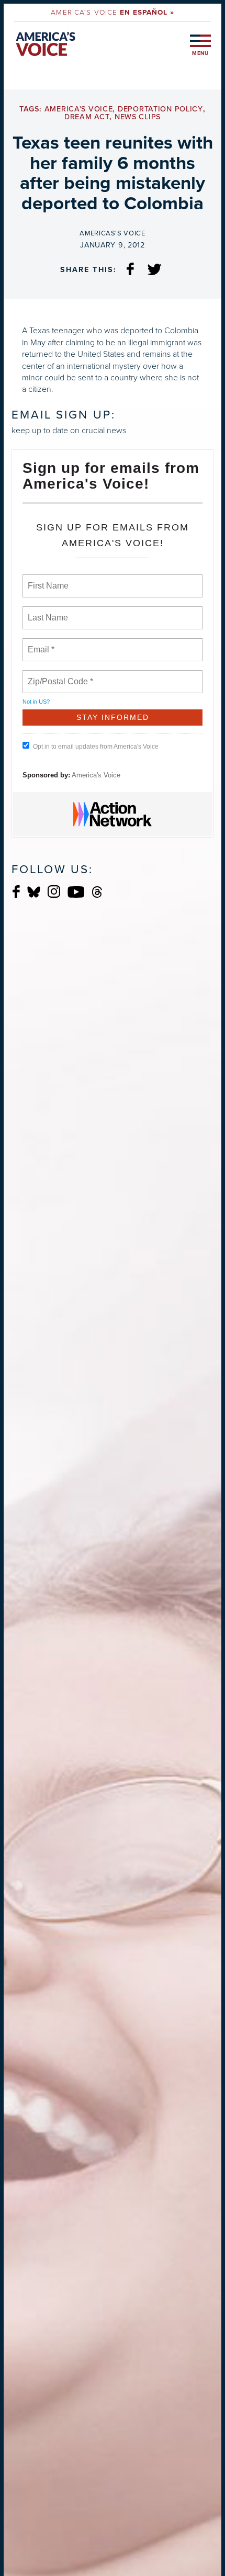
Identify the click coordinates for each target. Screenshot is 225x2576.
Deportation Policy (160, 109)
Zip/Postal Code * (58, 675)
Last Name (46, 612)
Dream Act (87, 117)
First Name (47, 580)
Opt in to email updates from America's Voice (96, 747)
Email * (40, 643)
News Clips (138, 117)
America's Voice (112, 12)
